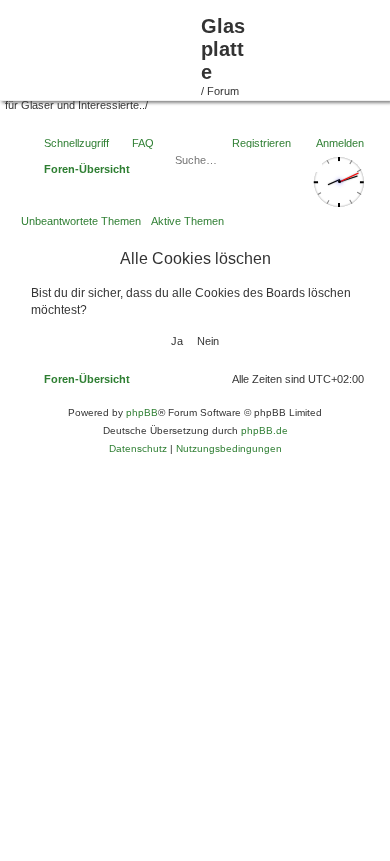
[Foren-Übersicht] (103, 48)
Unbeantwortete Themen (81, 221)
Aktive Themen (187, 221)
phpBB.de (264, 430)
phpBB (142, 412)
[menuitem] (216, 379)
